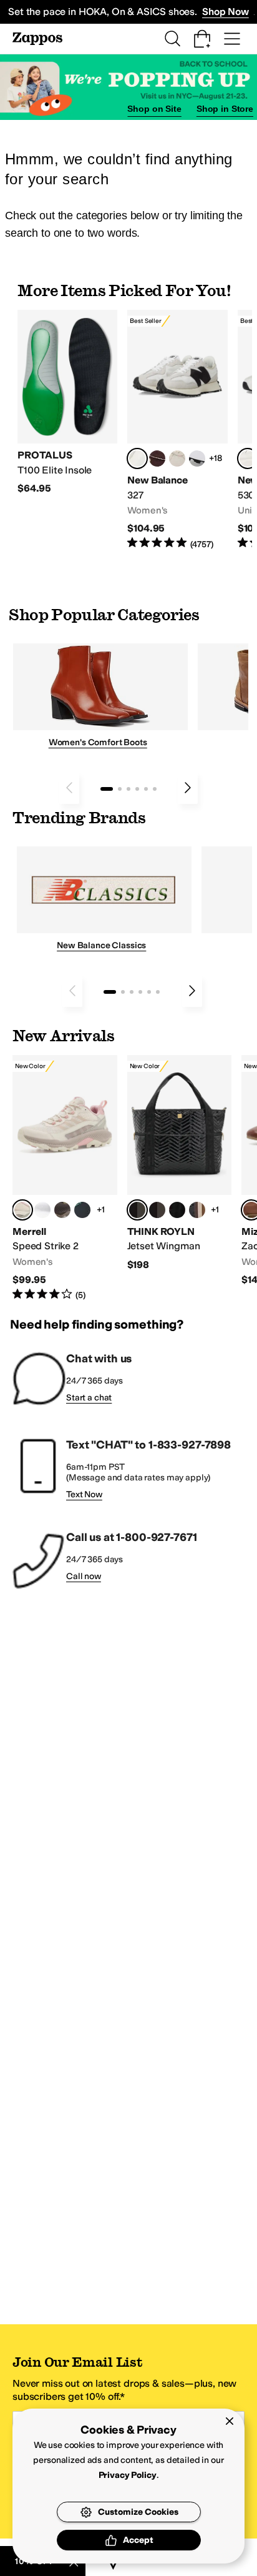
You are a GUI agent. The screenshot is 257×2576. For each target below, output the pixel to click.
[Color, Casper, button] (42, 1210)
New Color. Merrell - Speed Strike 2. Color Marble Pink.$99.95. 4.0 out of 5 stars (65, 1178)
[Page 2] (120, 789)
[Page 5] (146, 789)
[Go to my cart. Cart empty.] (202, 39)
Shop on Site (154, 109)
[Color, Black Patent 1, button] (197, 1210)
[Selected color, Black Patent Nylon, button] (137, 1210)
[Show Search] (172, 39)
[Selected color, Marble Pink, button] (22, 1210)
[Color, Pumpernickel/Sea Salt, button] (157, 458)
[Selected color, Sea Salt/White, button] (137, 458)
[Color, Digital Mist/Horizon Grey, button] (197, 458)
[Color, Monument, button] (82, 1210)
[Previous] (69, 788)
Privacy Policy (128, 2475)
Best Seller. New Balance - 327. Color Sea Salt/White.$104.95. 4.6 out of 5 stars (177, 430)
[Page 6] (155, 789)
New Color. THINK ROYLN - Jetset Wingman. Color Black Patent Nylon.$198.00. (180, 1163)
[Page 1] (107, 789)
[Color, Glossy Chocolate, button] (157, 1210)
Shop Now (225, 12)
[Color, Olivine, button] (62, 1210)
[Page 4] (137, 789)
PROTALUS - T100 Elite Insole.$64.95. (67, 403)
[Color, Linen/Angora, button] (177, 458)
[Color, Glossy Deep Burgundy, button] (177, 1210)
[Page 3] (128, 789)
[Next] (188, 788)
